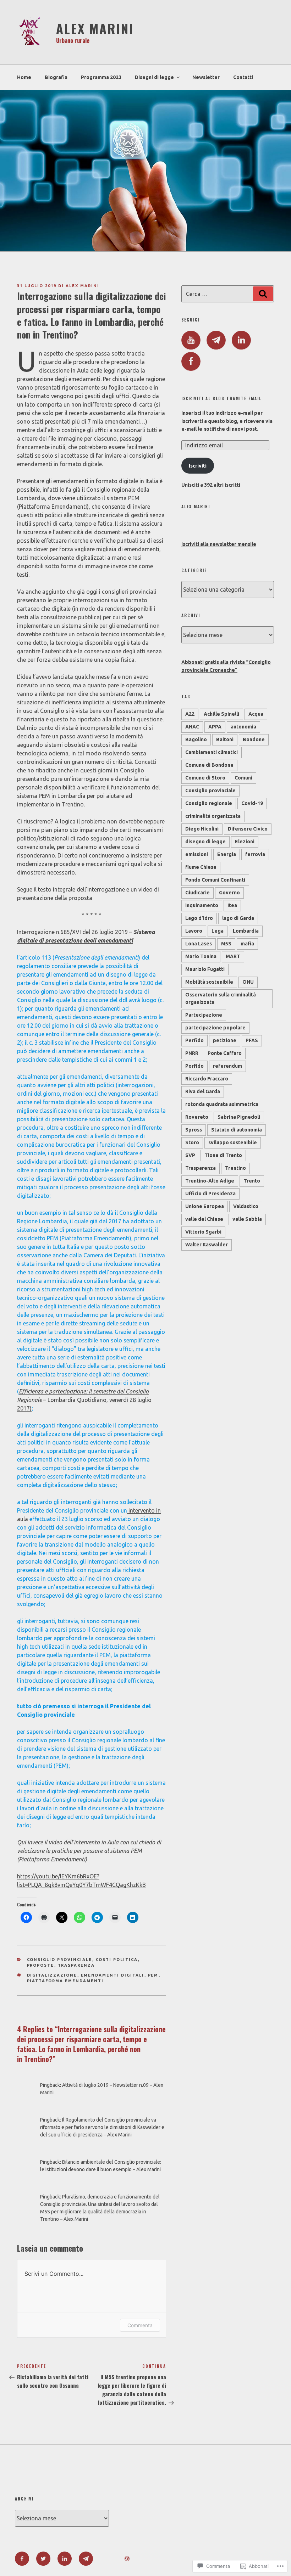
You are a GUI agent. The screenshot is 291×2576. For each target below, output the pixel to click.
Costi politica (117, 1960)
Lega (218, 931)
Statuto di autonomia (237, 1130)
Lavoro (194, 931)
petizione (225, 1040)
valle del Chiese (204, 1219)
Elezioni (245, 842)
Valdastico (246, 1206)
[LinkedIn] (241, 340)
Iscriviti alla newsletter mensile (219, 544)
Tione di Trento (223, 1155)
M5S (226, 944)
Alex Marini (95, 28)
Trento (252, 1181)
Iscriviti (198, 466)
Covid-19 (252, 803)
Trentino (235, 1168)
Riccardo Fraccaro (207, 1079)
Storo (192, 1142)
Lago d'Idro (199, 918)
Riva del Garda (203, 1091)
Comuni (243, 778)
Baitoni (225, 739)
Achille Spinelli (221, 714)
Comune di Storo (205, 778)
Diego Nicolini (202, 829)
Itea (232, 905)
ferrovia (255, 854)
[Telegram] (216, 340)
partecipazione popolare (215, 1028)
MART (233, 956)
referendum (227, 1066)
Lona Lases (199, 944)
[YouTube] (191, 340)
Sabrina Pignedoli (239, 1117)
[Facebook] (191, 362)
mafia (247, 944)
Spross (194, 1130)
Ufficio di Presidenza (210, 1194)
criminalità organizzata (213, 816)
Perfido (194, 1040)
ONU (248, 982)
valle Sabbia (247, 1219)
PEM (153, 1975)
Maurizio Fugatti (205, 969)
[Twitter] (43, 2559)
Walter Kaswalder (207, 1245)
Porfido (194, 1066)
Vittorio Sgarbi (203, 1232)
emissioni (197, 854)
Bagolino (196, 739)
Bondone (254, 739)
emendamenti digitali (113, 1975)
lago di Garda (238, 918)
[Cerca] (263, 294)
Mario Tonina (201, 956)
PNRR (192, 1053)
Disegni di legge (154, 77)
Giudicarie (197, 893)
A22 (190, 714)
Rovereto (197, 1117)
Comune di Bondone (209, 765)
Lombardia (246, 931)
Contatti (243, 77)
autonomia (243, 727)
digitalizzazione (52, 1975)
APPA (215, 727)
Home (24, 77)
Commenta (140, 2325)
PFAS (252, 1040)
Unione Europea (205, 1206)
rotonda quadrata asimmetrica (222, 1104)
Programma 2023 (101, 77)
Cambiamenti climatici (212, 752)
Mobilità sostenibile (209, 982)
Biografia (56, 77)
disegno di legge (205, 842)
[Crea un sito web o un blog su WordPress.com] (127, 2559)
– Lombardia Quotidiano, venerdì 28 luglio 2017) (84, 1400)
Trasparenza (76, 1965)
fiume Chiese (201, 867)
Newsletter (206, 77)
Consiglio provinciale (60, 1960)
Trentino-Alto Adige (210, 1181)
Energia (227, 854)
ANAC (192, 727)
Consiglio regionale (209, 803)
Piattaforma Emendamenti (65, 1981)
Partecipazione (204, 1015)
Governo (229, 893)
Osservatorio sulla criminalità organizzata (221, 998)
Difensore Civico (248, 829)
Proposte (41, 1965)
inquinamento (202, 905)
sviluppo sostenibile (233, 1142)
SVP (190, 1155)
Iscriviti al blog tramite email (221, 399)
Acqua (256, 714)
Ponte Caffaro (225, 1053)
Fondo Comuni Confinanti (215, 880)
